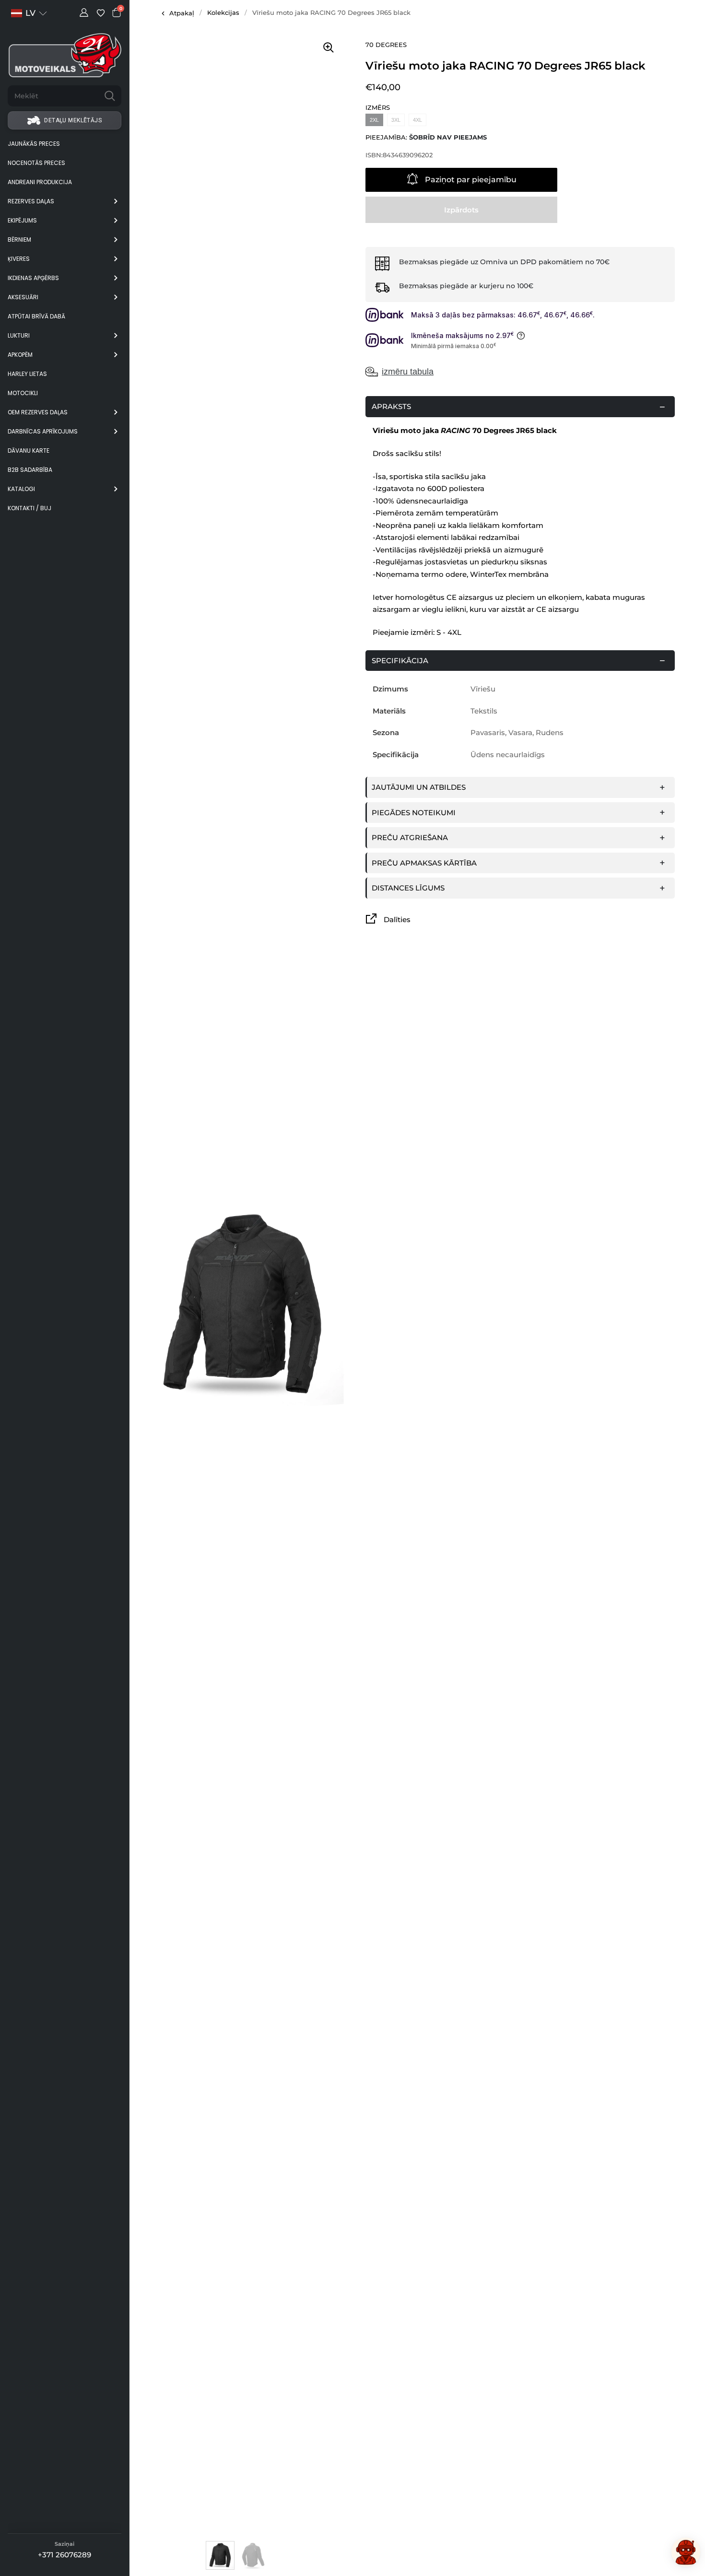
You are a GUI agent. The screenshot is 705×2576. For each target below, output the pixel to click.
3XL (396, 120)
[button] (29, 13)
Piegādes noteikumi (414, 813)
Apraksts (391, 406)
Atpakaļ (182, 13)
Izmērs (378, 108)
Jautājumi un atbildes (419, 787)
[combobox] (53, 96)
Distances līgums (408, 888)
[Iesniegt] (110, 96)
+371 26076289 (65, 2555)
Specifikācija (400, 661)
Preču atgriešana (410, 837)
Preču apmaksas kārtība (424, 863)
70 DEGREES (386, 45)
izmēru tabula (408, 372)
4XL (417, 120)
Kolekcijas (223, 12)
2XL (374, 120)
